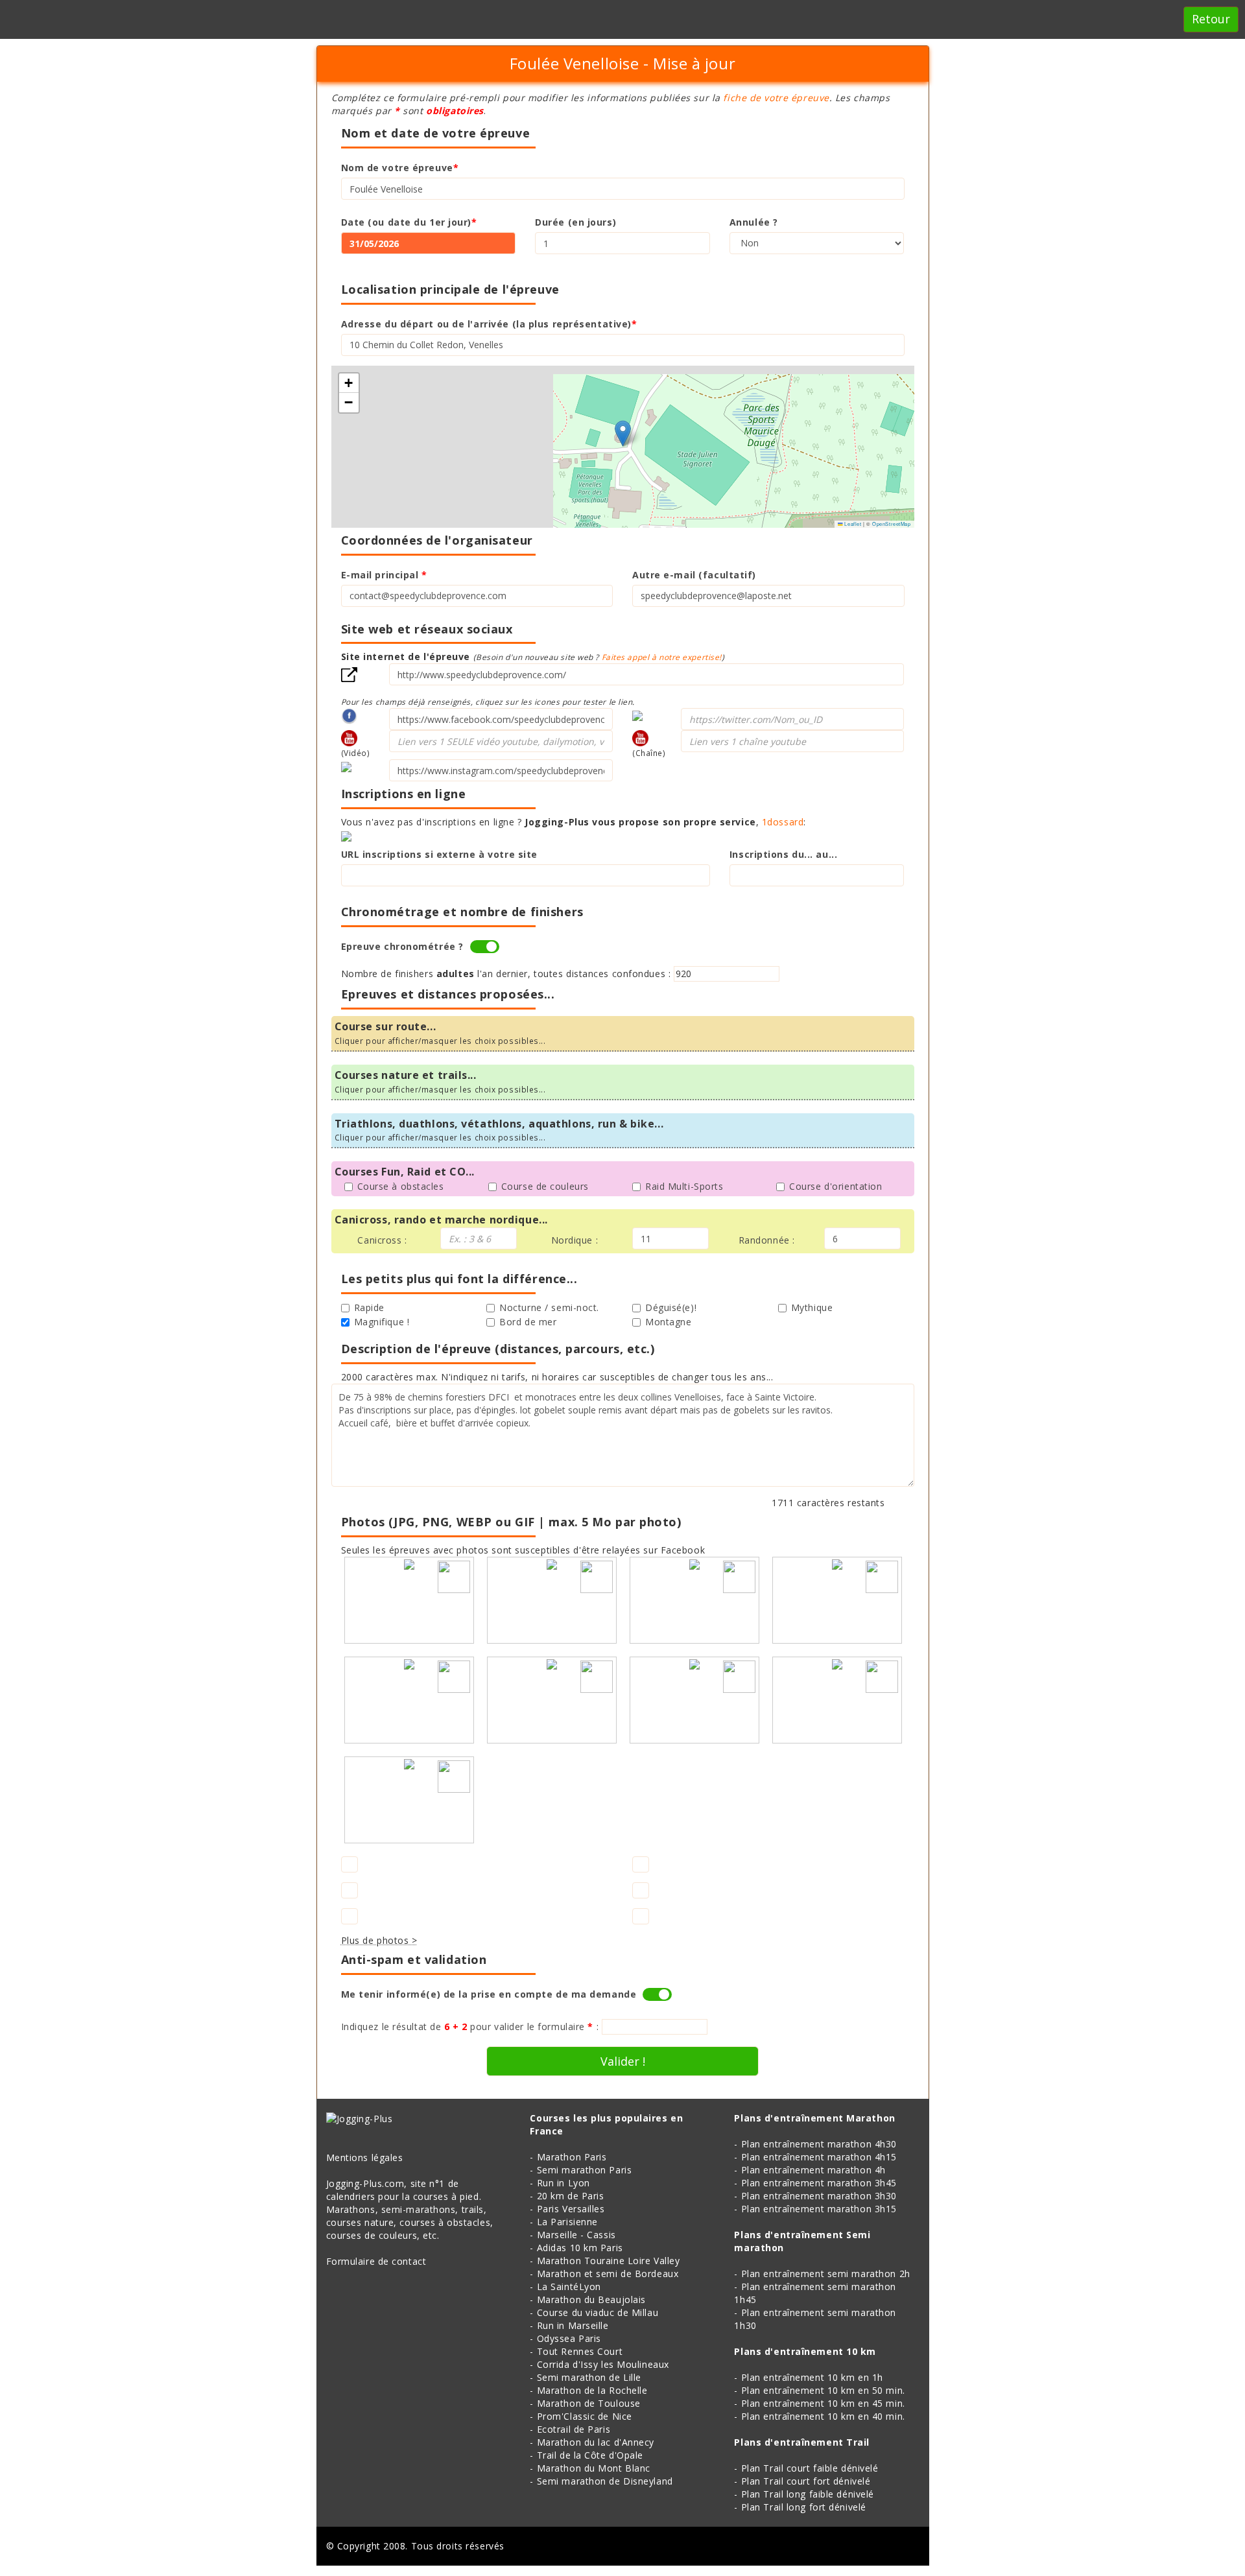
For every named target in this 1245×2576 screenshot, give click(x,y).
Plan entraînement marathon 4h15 (819, 2157)
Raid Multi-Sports (684, 1186)
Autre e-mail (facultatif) (694, 575)
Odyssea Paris (569, 2338)
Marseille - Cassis (576, 2235)
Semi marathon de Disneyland (605, 2481)
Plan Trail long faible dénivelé (808, 2494)
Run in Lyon (563, 2183)
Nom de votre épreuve (400, 168)
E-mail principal (384, 575)
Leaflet (852, 524)
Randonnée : (767, 1240)
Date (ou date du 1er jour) (409, 222)
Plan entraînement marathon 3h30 (819, 2196)
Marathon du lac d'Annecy (596, 2442)
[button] (623, 433)
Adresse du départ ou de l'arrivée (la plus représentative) (489, 324)
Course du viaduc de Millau (598, 2312)
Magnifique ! (382, 1322)
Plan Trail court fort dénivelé (806, 2481)
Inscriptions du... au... (783, 854)
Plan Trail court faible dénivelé (810, 2468)
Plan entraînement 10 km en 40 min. (823, 2416)
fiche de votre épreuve (776, 98)
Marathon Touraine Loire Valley (609, 2261)
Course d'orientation (836, 1186)
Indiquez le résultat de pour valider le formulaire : (470, 2027)
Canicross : (382, 1240)
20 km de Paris (571, 2196)
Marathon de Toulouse (589, 2403)
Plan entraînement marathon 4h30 (819, 2144)
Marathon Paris (572, 2157)
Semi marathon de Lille (589, 2377)
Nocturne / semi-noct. (549, 1307)
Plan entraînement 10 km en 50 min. (823, 2390)
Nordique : (575, 1240)
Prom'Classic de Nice (585, 2416)
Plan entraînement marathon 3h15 (819, 2209)
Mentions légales (365, 2157)
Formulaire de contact (376, 2261)
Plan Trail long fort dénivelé (804, 2507)
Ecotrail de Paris (574, 2429)
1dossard (783, 822)
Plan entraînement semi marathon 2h (826, 2274)
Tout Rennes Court (580, 2351)
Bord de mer (528, 1322)
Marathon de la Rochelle (592, 2390)
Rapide (369, 1307)
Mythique (812, 1307)
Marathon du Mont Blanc (594, 2468)
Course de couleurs (545, 1186)
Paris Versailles (571, 2209)
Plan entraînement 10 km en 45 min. (823, 2403)
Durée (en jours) (575, 222)
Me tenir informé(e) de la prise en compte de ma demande (489, 1994)
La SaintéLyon (569, 2286)
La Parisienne (567, 2222)
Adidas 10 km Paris (580, 2248)
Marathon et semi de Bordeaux (608, 2274)
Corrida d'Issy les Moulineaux (603, 2364)
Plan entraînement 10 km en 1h (812, 2377)
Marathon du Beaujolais (591, 2299)
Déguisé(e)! (671, 1307)
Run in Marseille (573, 2325)
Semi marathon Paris (585, 2170)
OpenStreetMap (891, 524)
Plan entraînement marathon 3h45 (819, 2183)
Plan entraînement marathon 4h (813, 2170)
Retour (1211, 19)
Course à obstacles (401, 1186)
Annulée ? (754, 222)
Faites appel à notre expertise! (662, 657)
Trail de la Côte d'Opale (590, 2455)
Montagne (668, 1322)
